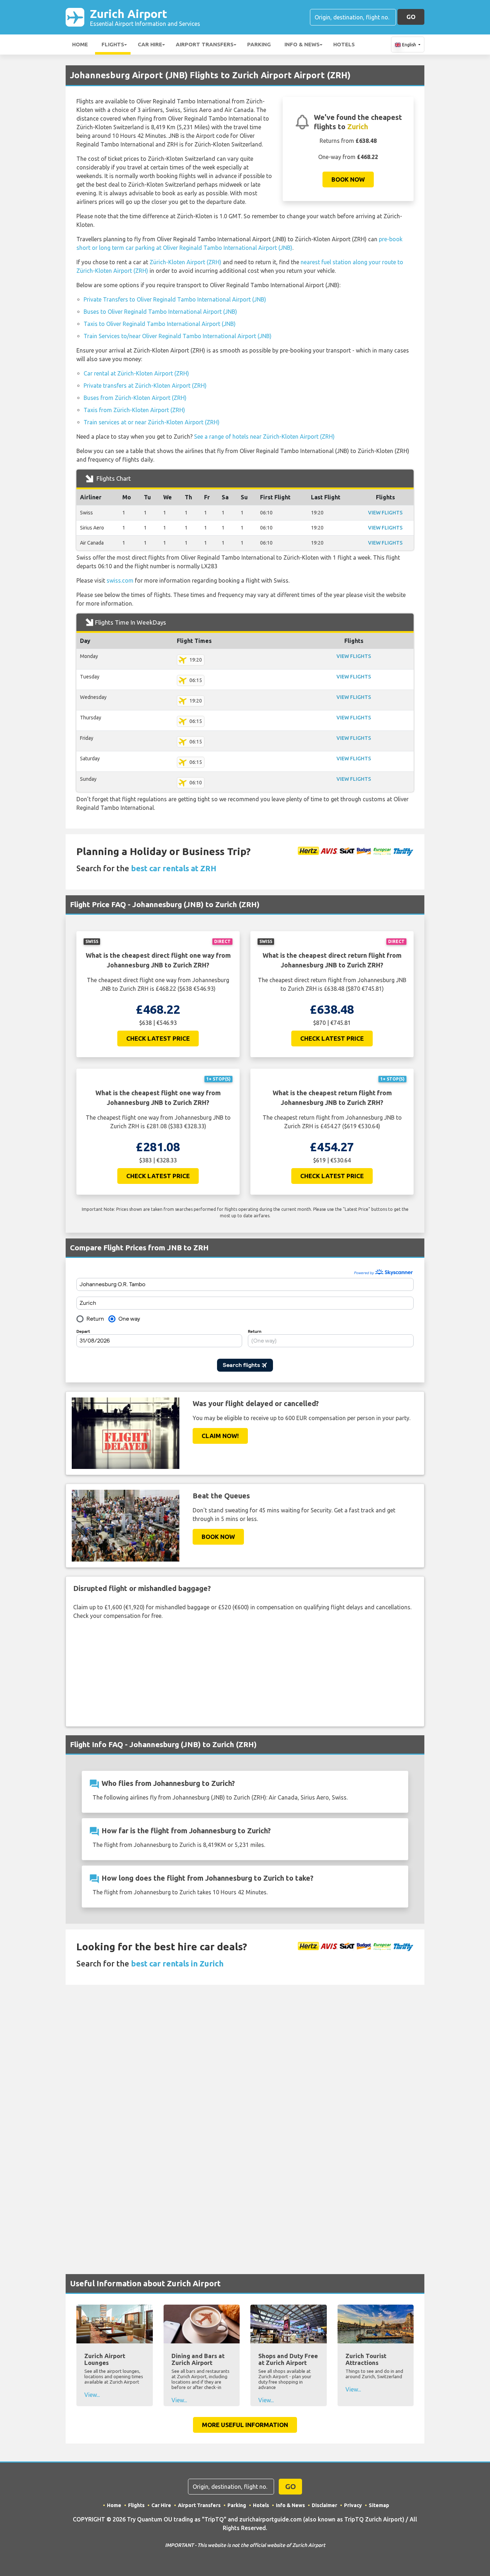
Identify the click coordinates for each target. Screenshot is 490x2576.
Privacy (353, 2505)
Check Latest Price (158, 1038)
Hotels (344, 44)
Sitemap (379, 2505)
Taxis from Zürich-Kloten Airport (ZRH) (134, 410)
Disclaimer (324, 2505)
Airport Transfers (205, 44)
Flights (113, 44)
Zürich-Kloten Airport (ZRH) (185, 262)
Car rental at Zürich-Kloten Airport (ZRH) (136, 373)
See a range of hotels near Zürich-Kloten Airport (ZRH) (264, 437)
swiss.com (120, 580)
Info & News (302, 44)
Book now (348, 179)
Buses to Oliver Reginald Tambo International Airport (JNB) (160, 312)
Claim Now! (220, 1436)
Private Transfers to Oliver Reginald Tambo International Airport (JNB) (175, 299)
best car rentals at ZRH (174, 868)
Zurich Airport (145, 17)
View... (92, 2395)
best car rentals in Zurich (177, 1963)
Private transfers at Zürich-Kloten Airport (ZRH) (145, 386)
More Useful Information (245, 2425)
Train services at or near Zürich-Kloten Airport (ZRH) (152, 422)
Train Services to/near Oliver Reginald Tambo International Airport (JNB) (178, 336)
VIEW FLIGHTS (385, 513)
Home (80, 44)
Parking (259, 44)
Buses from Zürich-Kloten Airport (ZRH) (135, 398)
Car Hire (150, 44)
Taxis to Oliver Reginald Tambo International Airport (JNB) (160, 324)
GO (411, 17)
